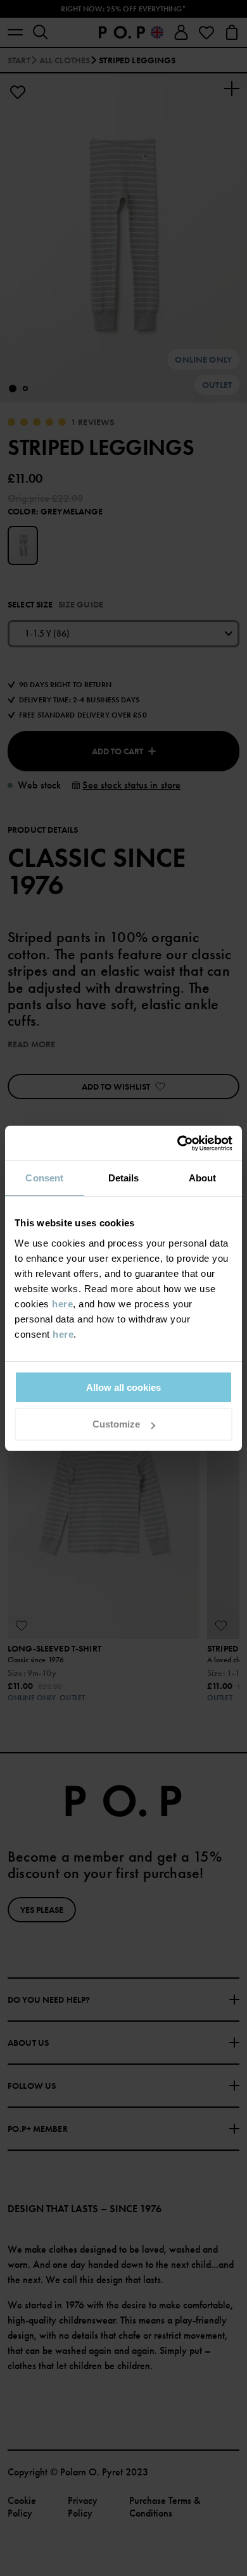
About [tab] (203, 1178)
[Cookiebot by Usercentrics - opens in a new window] (178, 1143)
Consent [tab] (44, 1178)
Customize (116, 1424)
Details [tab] (124, 1178)
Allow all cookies (123, 1387)
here (62, 1304)
